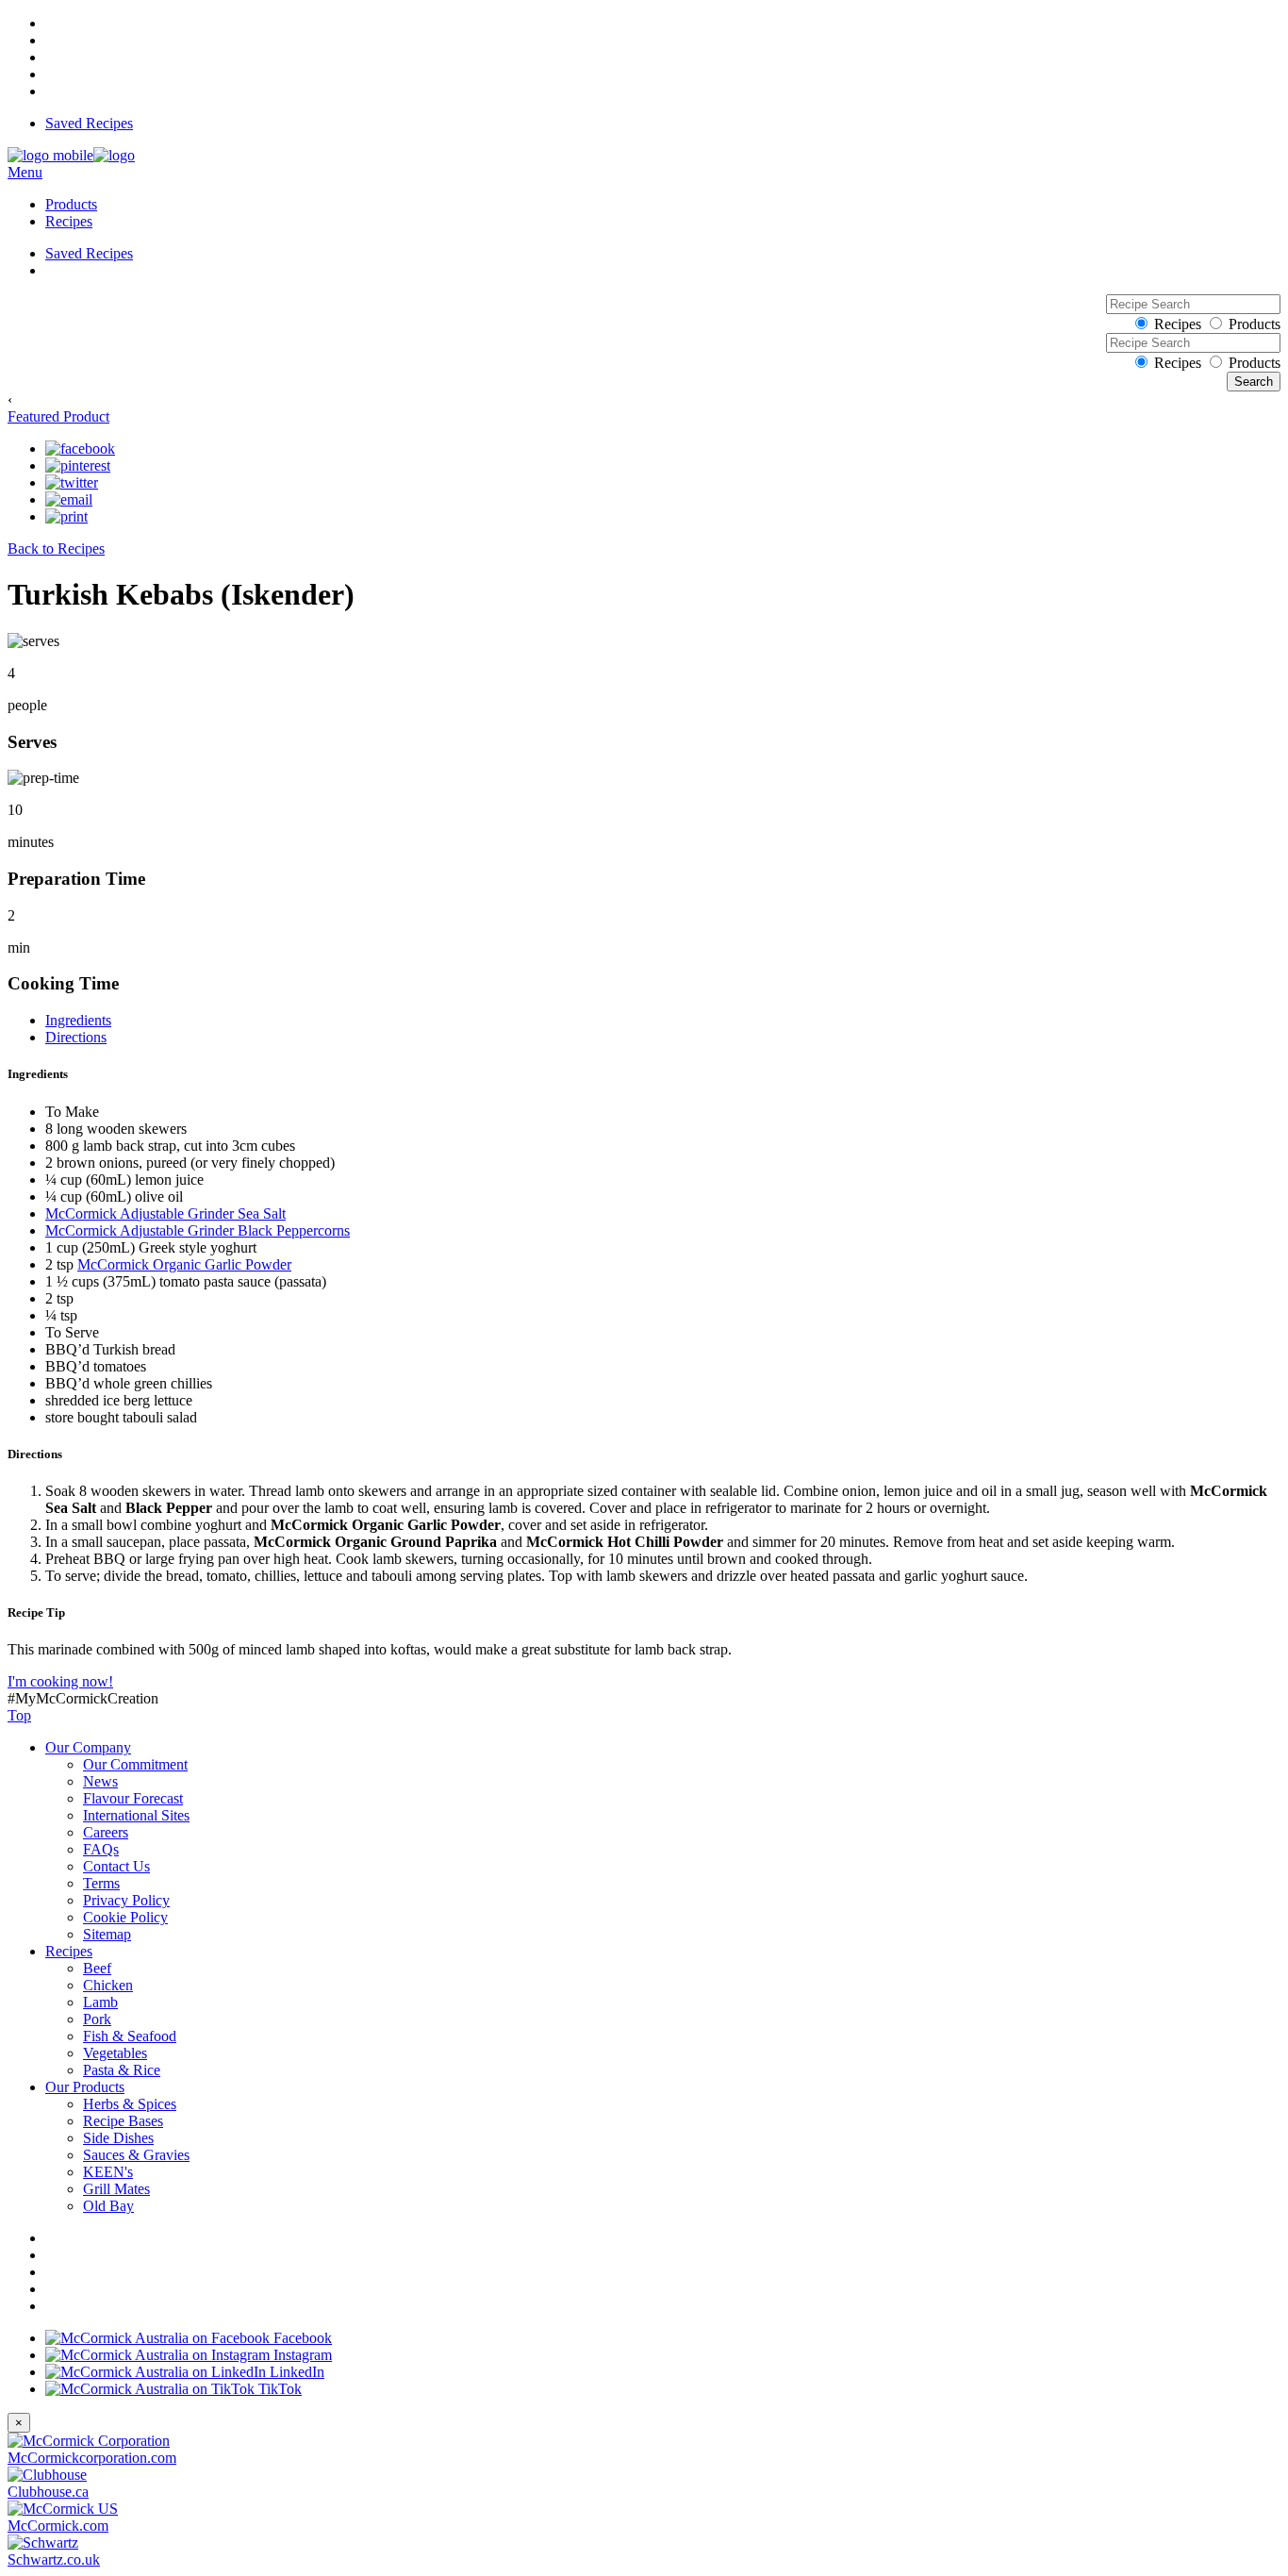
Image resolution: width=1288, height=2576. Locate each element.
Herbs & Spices (130, 2104)
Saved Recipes (89, 123)
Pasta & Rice (122, 2070)
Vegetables (115, 2053)
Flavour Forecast (133, 1798)
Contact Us (116, 1866)
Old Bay (108, 2206)
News (100, 1781)
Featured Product (58, 416)
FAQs (101, 1849)
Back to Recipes (56, 548)
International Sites (136, 1815)
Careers (106, 1832)
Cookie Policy (125, 1917)
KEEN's (108, 2172)
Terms (101, 1883)
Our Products (85, 2087)
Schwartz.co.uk (54, 2559)
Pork (97, 2019)
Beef (97, 1968)
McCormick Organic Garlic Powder (184, 1264)
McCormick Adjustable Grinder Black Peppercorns (198, 1230)
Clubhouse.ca (48, 2492)
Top (19, 1715)
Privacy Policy (126, 1900)
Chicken (108, 1985)
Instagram (301, 2355)
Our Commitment (135, 1764)
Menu (25, 172)
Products (71, 204)
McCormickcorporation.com (92, 2458)
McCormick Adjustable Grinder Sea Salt (165, 1213)
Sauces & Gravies (136, 2155)
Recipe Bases (123, 2121)
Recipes (69, 221)
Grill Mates (116, 2189)
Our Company (88, 1747)
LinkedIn (295, 2372)
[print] (66, 517)
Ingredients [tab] (78, 1020)
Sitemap (107, 1934)
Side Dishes (118, 2138)
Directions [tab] (76, 1037)
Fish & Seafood (130, 2036)
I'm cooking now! (60, 1681)
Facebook (301, 2338)
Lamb (100, 2002)
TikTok (278, 2389)
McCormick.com (58, 2526)
